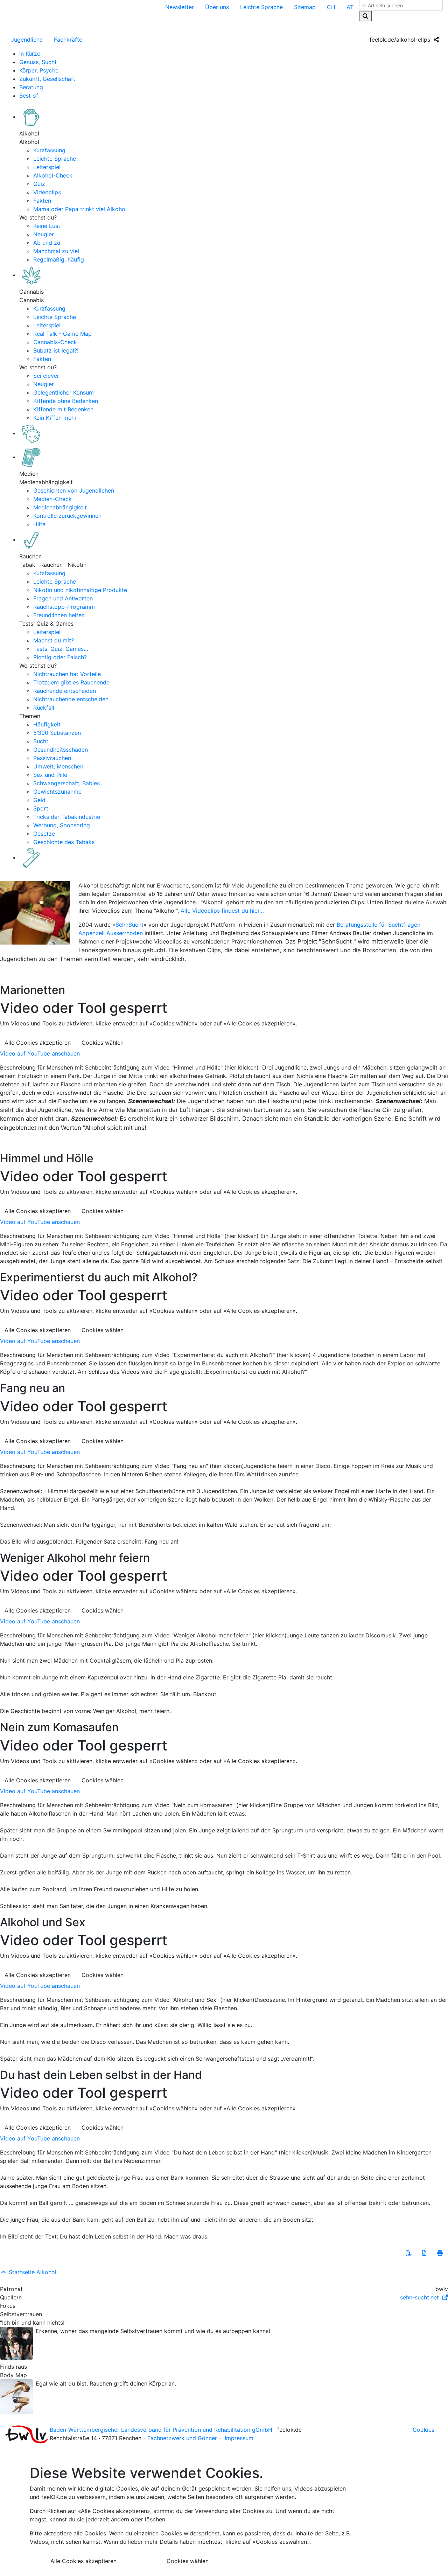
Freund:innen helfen (59, 615)
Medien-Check (52, 499)
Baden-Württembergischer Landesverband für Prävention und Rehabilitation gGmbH (161, 2430)
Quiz (39, 184)
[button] (408, 2253)
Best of (29, 96)
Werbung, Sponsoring (62, 825)
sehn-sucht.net (420, 2297)
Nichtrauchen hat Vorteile (67, 674)
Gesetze (44, 834)
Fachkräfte (68, 40)
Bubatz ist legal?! (56, 350)
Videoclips (47, 192)
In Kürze (30, 54)
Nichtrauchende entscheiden (71, 699)
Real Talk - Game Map (62, 334)
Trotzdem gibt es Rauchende (71, 682)
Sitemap (305, 7)
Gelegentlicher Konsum (64, 392)
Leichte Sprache (261, 7)
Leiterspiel (47, 167)
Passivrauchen (52, 758)
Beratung (31, 87)
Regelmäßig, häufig (59, 259)
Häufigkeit (47, 724)
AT (350, 7)
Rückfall (44, 708)
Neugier (44, 234)
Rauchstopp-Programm (64, 607)
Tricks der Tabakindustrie (67, 817)
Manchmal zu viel (56, 251)
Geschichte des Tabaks (64, 842)
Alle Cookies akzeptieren (38, 1043)
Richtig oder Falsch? (60, 657)
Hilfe (39, 524)
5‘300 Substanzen (57, 733)
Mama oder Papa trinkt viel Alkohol (80, 209)
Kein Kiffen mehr (55, 418)
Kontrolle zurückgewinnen (67, 516)
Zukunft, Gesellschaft (47, 79)
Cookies (423, 2430)
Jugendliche (27, 40)
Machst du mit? (54, 640)
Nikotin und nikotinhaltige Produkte (80, 590)
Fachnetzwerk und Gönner (182, 2438)
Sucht (41, 741)
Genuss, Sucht (38, 62)
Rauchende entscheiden (65, 691)
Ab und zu (47, 243)
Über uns (217, 7)
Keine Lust (47, 226)
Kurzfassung (49, 150)
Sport (41, 808)
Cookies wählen (103, 1043)
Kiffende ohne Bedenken (66, 401)
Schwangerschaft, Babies (66, 783)
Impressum (239, 2438)
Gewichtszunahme (57, 792)
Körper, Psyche (39, 70)
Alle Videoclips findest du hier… (222, 911)
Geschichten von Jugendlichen (74, 490)
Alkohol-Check (53, 175)
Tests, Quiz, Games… (61, 649)
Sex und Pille (50, 775)
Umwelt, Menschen (58, 766)
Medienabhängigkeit (60, 507)
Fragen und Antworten (63, 598)
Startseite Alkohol (32, 2272)
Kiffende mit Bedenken (63, 409)
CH (331, 7)
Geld (39, 800)
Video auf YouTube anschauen (40, 1053)
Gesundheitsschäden (61, 750)
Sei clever (46, 376)
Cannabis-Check (55, 342)
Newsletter (180, 7)
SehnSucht (129, 925)
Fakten (42, 201)
